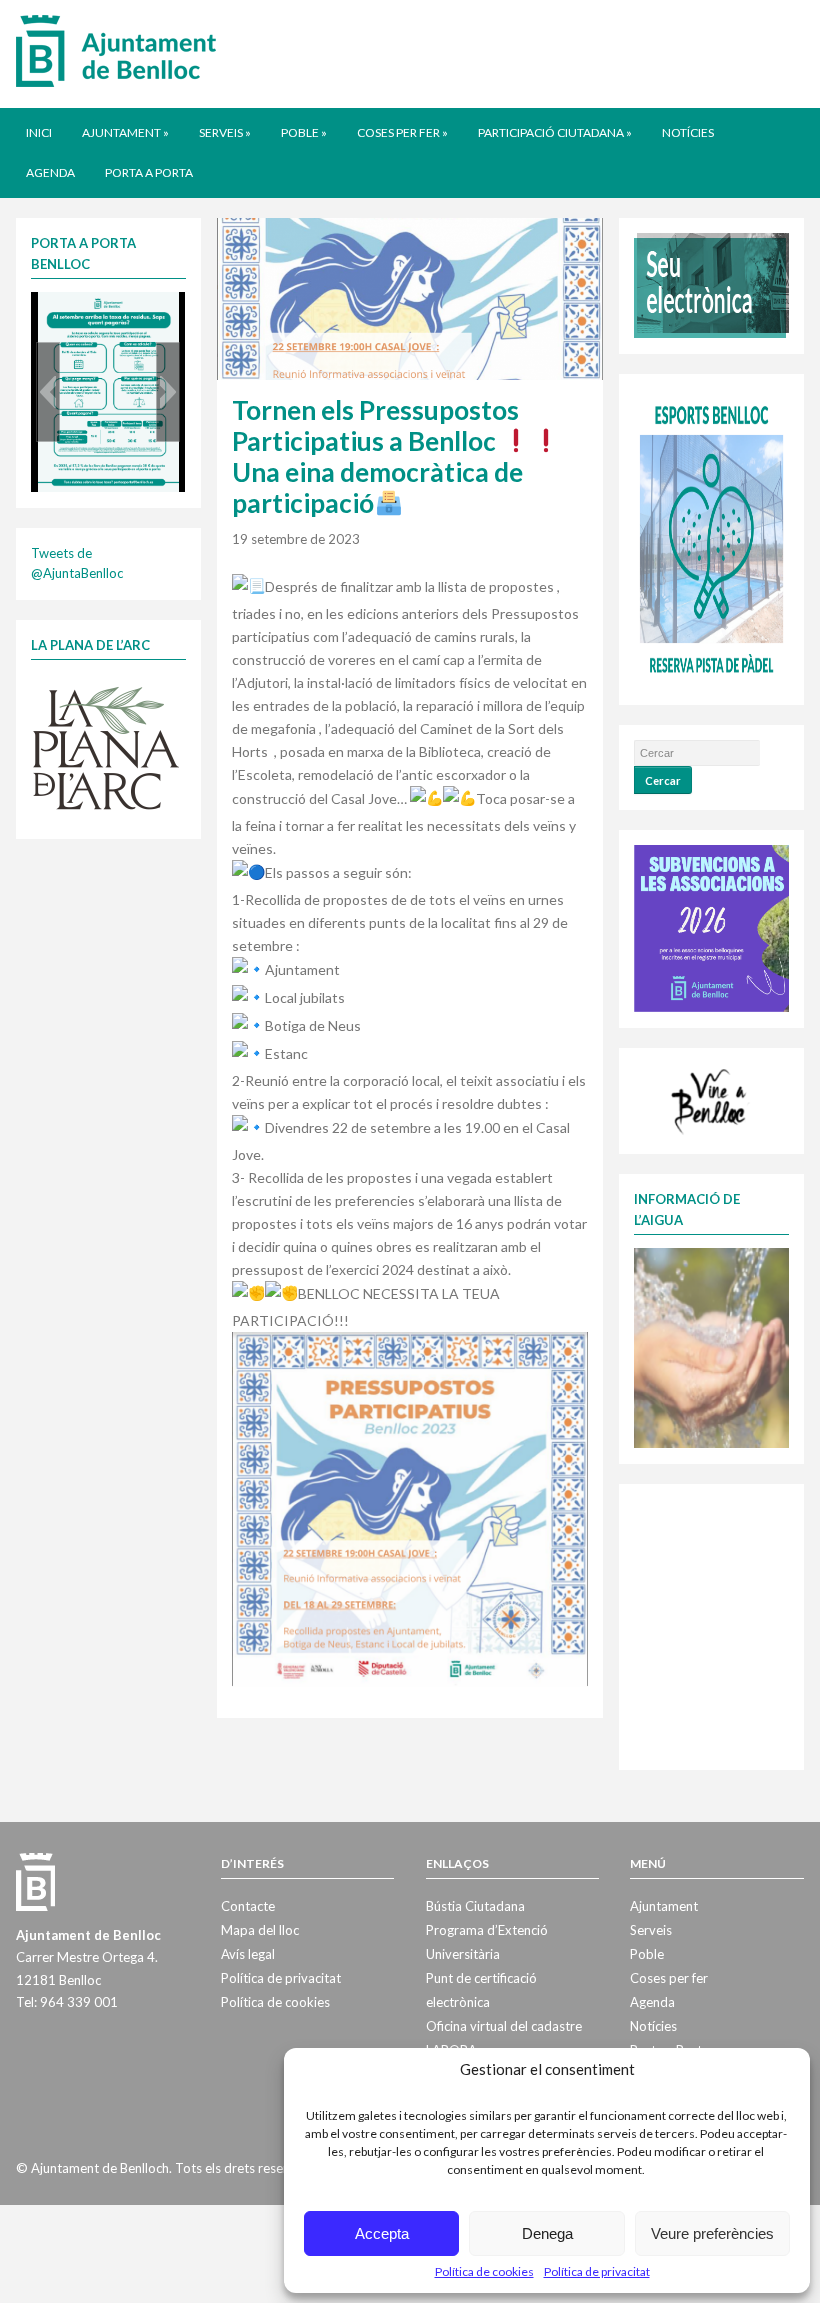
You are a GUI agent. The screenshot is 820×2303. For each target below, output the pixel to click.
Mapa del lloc (260, 1930)
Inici (39, 132)
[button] (48, 392)
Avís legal (248, 1954)
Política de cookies (484, 2271)
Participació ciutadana (555, 132)
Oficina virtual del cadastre (504, 2026)
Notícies (688, 132)
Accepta (382, 2233)
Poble (304, 132)
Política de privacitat (597, 2271)
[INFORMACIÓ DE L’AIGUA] (711, 1346)
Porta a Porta (149, 172)
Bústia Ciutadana (475, 1906)
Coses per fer (402, 132)
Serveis (225, 132)
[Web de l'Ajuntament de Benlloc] (116, 50)
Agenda (50, 172)
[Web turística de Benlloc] (711, 1099)
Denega (547, 2233)
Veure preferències (712, 2233)
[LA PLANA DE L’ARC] (106, 746)
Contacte (248, 1906)
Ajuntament (125, 132)
